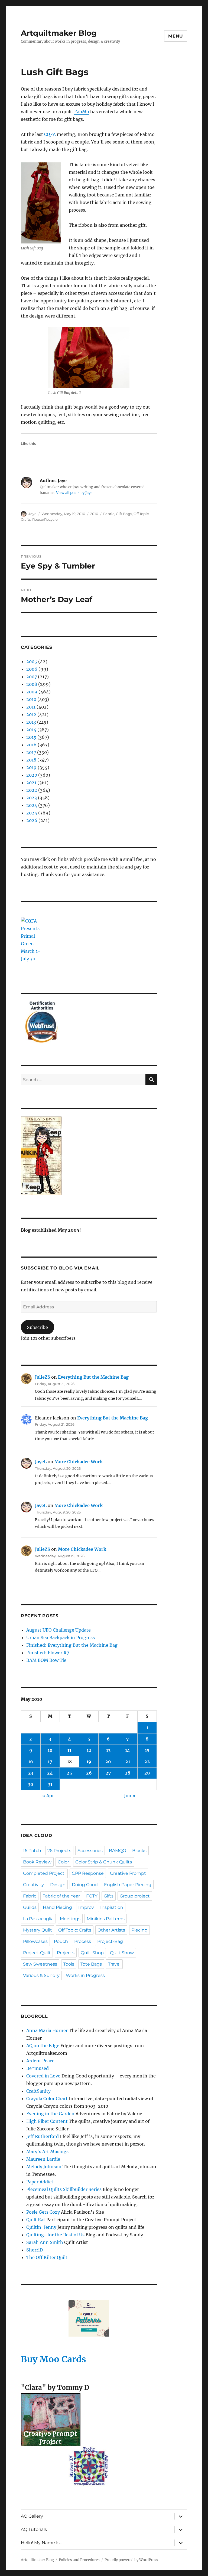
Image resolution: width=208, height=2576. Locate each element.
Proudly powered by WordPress (131, 2560)
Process (83, 1941)
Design (58, 1885)
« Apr (48, 1796)
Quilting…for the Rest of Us (55, 2235)
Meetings (70, 1919)
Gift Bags (124, 514)
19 (89, 1762)
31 (50, 1784)
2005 (32, 661)
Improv (86, 1907)
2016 (31, 745)
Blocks (139, 1851)
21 (128, 1762)
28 (128, 1773)
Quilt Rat (36, 2220)
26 (89, 1773)
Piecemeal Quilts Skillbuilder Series (64, 2189)
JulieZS (43, 1377)
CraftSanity (38, 2091)
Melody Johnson (44, 2167)
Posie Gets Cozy (43, 2212)
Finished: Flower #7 (48, 1653)
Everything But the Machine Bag (93, 1377)
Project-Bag (110, 1941)
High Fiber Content (47, 2121)
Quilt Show (122, 1953)
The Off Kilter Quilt (47, 2257)
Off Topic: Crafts (75, 1930)
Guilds (30, 1907)
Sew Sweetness (40, 1964)
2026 (32, 820)
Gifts (109, 1896)
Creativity (33, 1885)
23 (31, 1773)
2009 (32, 692)
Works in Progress (85, 1975)
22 (147, 1762)
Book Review (37, 1862)
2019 (31, 767)
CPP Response (88, 1873)
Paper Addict (40, 2182)
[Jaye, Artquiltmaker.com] (89, 1156)
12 (89, 1750)
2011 (31, 707)
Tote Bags (91, 1964)
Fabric (109, 514)
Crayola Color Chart (47, 2099)
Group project (135, 1896)
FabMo (82, 112)
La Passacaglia (38, 1919)
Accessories (90, 1851)
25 (69, 1773)
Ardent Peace (40, 2061)
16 (31, 1762)
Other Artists (111, 1930)
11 (69, 1750)
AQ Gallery (32, 2516)
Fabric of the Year (61, 1896)
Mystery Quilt (38, 1930)
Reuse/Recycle (45, 519)
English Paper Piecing (128, 1885)
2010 (94, 514)
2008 (32, 684)
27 (108, 1773)
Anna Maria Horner (47, 2030)
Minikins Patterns (106, 1919)
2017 (31, 752)
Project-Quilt (37, 1953)
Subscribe (38, 1327)
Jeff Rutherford (43, 2136)
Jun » (130, 1796)
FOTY (92, 1896)
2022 (32, 790)
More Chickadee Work (79, 1462)
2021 (31, 783)
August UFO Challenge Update (58, 1630)
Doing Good (85, 1885)
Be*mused (38, 2068)
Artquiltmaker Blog (59, 33)
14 (128, 1750)
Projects (66, 1953)
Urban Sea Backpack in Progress (61, 1638)
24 (50, 1773)
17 (50, 1762)
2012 (31, 714)
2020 (32, 775)
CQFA (50, 134)
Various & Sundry (41, 1975)
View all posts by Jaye (74, 493)
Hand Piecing (57, 1907)
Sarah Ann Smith (45, 2242)
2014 (31, 730)
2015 (31, 737)
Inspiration (112, 1907)
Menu (176, 36)
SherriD (35, 2250)
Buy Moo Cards (53, 2359)
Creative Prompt (128, 1873)
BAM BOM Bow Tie (46, 1660)
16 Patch (32, 1851)
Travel (114, 1964)
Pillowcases (35, 1941)
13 (108, 1750)
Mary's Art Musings (47, 2151)
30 (31, 1784)
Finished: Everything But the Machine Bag (72, 1645)
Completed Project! (44, 1873)
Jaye (32, 514)
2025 (32, 813)
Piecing (139, 1930)
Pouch (61, 1941)
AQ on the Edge (43, 2046)
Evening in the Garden (50, 2114)
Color (63, 1862)
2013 (31, 722)
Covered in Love (43, 2076)
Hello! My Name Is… (42, 2543)
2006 (32, 669)
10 (50, 1750)
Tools (69, 1964)
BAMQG (117, 1851)
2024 (32, 805)
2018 (31, 760)
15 (147, 1750)
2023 (32, 798)
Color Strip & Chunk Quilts (104, 1862)
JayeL (41, 1462)
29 (147, 1773)
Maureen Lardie (43, 2159)
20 (108, 1762)
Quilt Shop (92, 1953)
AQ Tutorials (34, 2529)
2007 (32, 677)
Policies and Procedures (79, 2560)
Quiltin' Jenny (41, 2227)
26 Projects (59, 1851)
